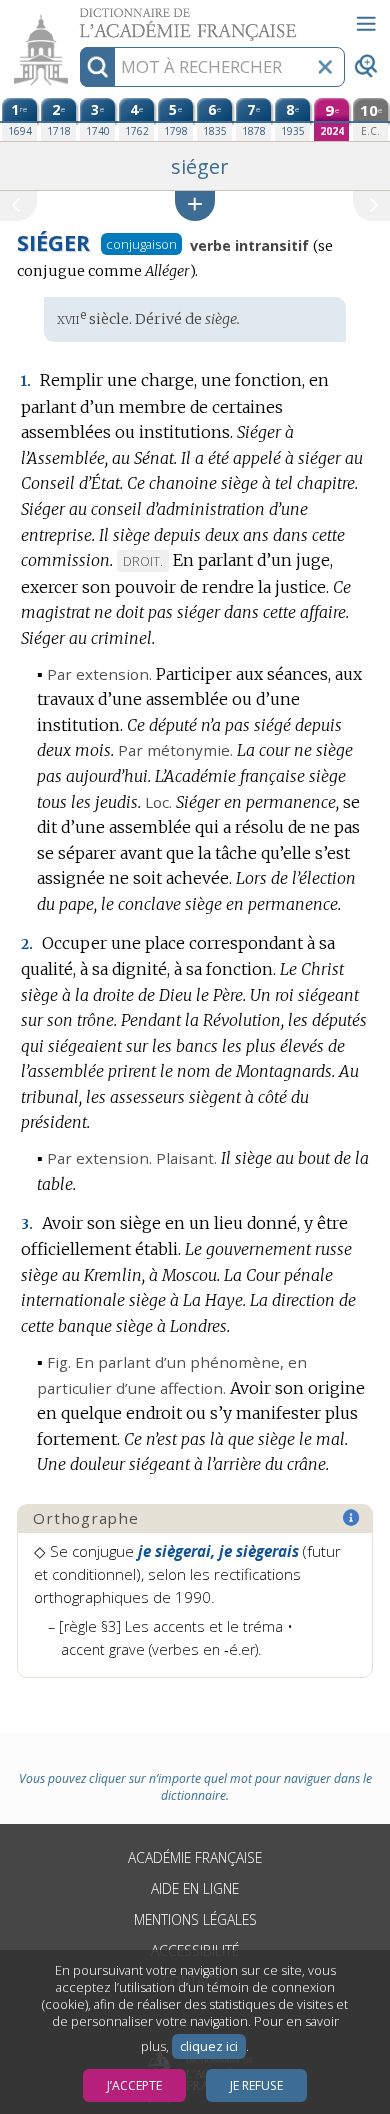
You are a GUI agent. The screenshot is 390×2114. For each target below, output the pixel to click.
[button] (195, 205)
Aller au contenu (77, 17)
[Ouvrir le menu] (366, 24)
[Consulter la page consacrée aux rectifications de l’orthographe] (352, 1518)
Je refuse (256, 2085)
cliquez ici (209, 2046)
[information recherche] (97, 67)
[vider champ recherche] (325, 67)
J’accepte (134, 2085)
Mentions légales (195, 1919)
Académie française (195, 1857)
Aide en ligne (195, 1888)
